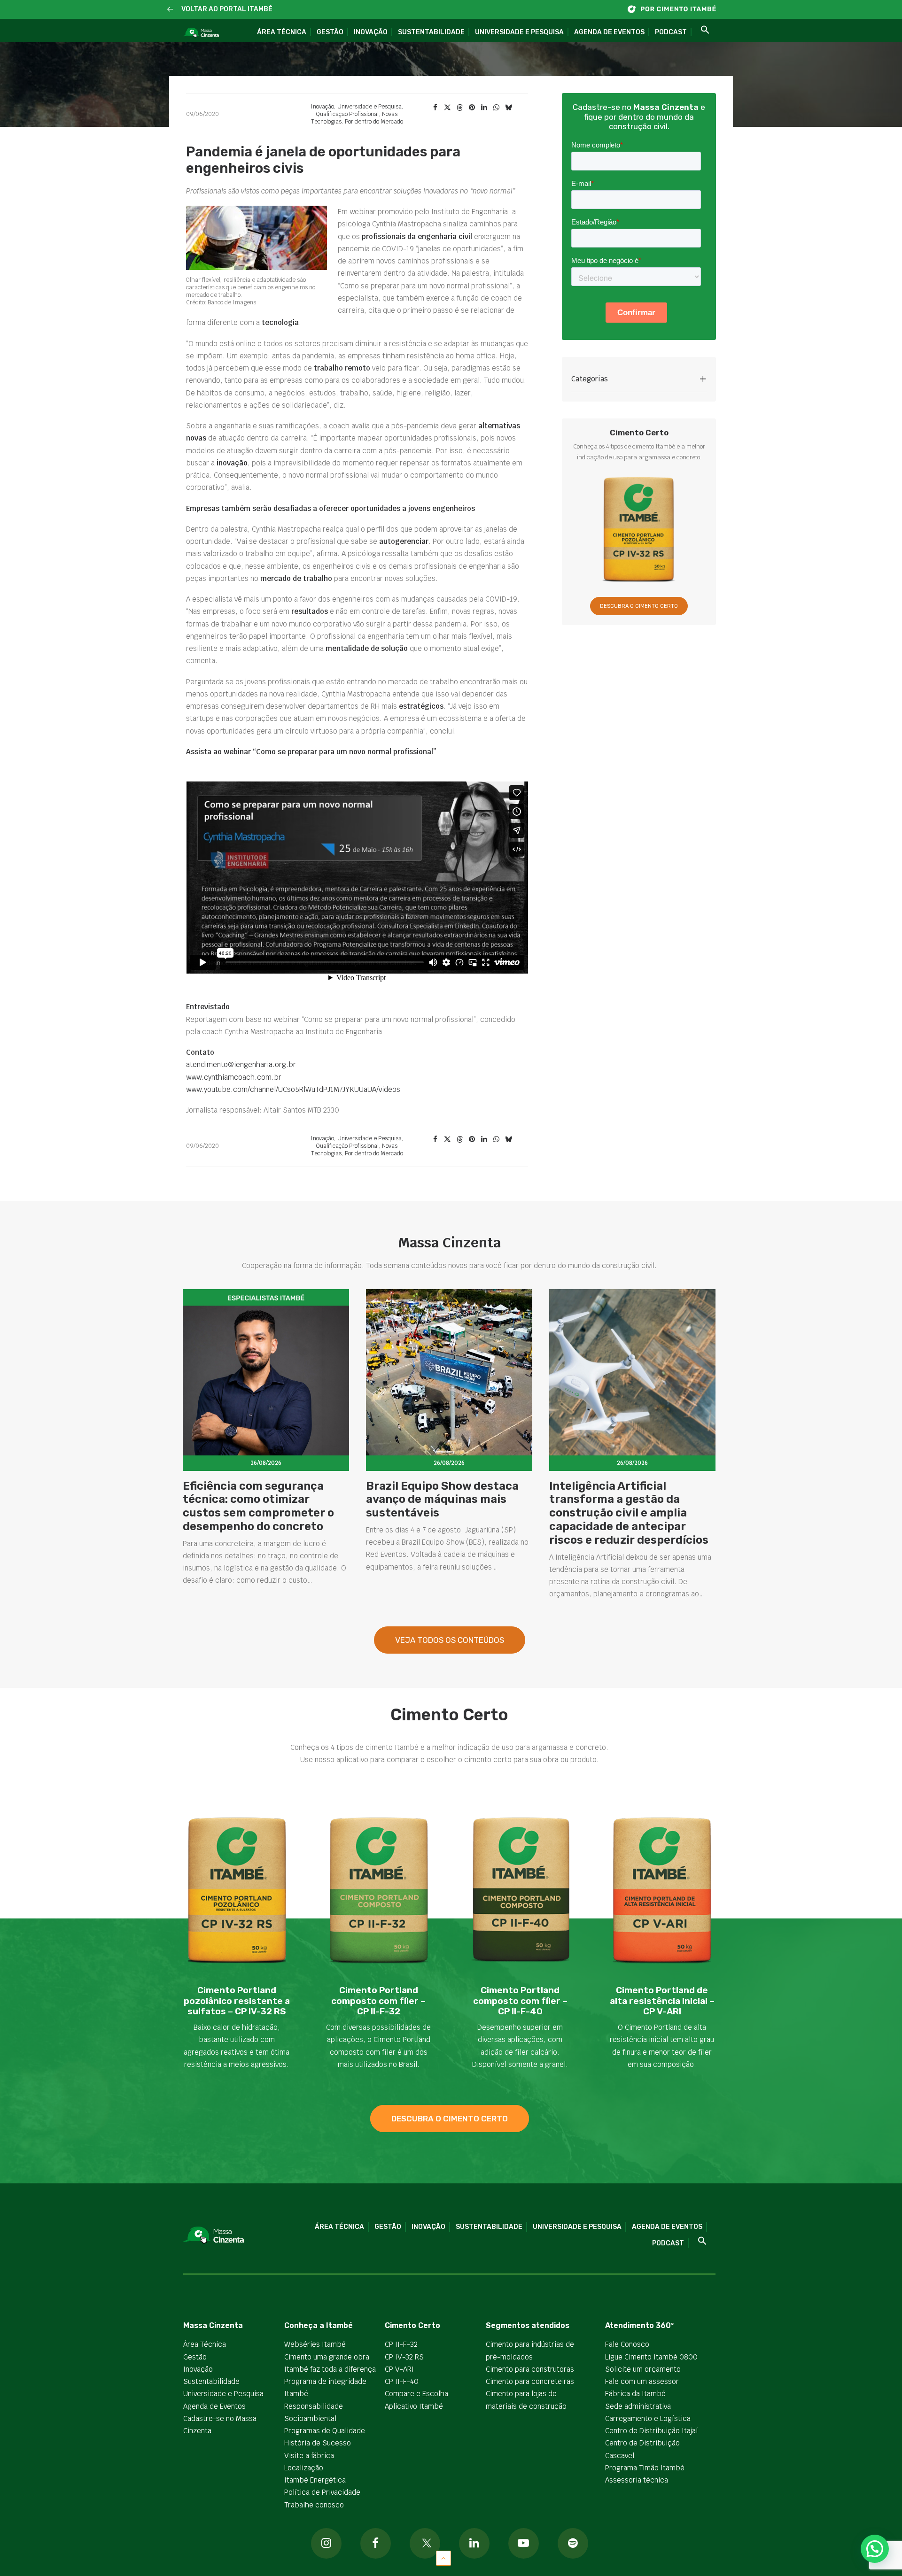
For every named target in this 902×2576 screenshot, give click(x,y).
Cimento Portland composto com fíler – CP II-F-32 (378, 2001)
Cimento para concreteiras (530, 2381)
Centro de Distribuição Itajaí (652, 2431)
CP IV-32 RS (404, 2357)
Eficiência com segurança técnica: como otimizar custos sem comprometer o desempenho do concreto (258, 1506)
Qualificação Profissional (347, 114)
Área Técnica (282, 32)
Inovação (371, 32)
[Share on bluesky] (508, 108)
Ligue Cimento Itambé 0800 (651, 2357)
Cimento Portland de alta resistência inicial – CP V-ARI (662, 2001)
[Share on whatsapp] (496, 108)
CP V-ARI (399, 2369)
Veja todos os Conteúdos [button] (450, 1640)
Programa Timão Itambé (645, 2468)
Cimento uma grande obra (327, 2357)
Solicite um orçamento (643, 2369)
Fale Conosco (627, 2344)
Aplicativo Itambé (414, 2406)
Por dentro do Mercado (374, 122)
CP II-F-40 (402, 2381)
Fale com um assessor (642, 2381)
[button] (170, 10)
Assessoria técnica (637, 2480)
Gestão (330, 32)
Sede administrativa (638, 2406)
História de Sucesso (318, 2443)
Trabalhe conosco (314, 2505)
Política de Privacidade (322, 2492)
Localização (304, 2468)
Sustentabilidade (431, 32)
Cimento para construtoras (530, 2369)
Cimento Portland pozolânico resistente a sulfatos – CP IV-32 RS (237, 2001)
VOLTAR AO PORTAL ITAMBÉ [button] (227, 9)
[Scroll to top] (443, 2557)
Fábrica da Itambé (635, 2394)
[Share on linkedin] (484, 108)
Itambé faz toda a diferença (330, 2369)
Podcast (671, 32)
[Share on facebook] (435, 108)
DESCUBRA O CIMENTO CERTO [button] (639, 606)
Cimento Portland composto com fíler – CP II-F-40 (520, 2001)
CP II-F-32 (401, 2344)
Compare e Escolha (416, 2394)
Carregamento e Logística (648, 2418)
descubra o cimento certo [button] (450, 2119)
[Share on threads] (459, 108)
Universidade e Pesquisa (519, 32)
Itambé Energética (315, 2480)
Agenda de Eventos (609, 32)
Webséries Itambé (315, 2344)
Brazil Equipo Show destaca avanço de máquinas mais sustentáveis (442, 1500)
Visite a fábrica (309, 2456)
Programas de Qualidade (325, 2431)
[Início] (676, 9)
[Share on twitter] (447, 108)
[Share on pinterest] (472, 108)
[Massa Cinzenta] (201, 33)
